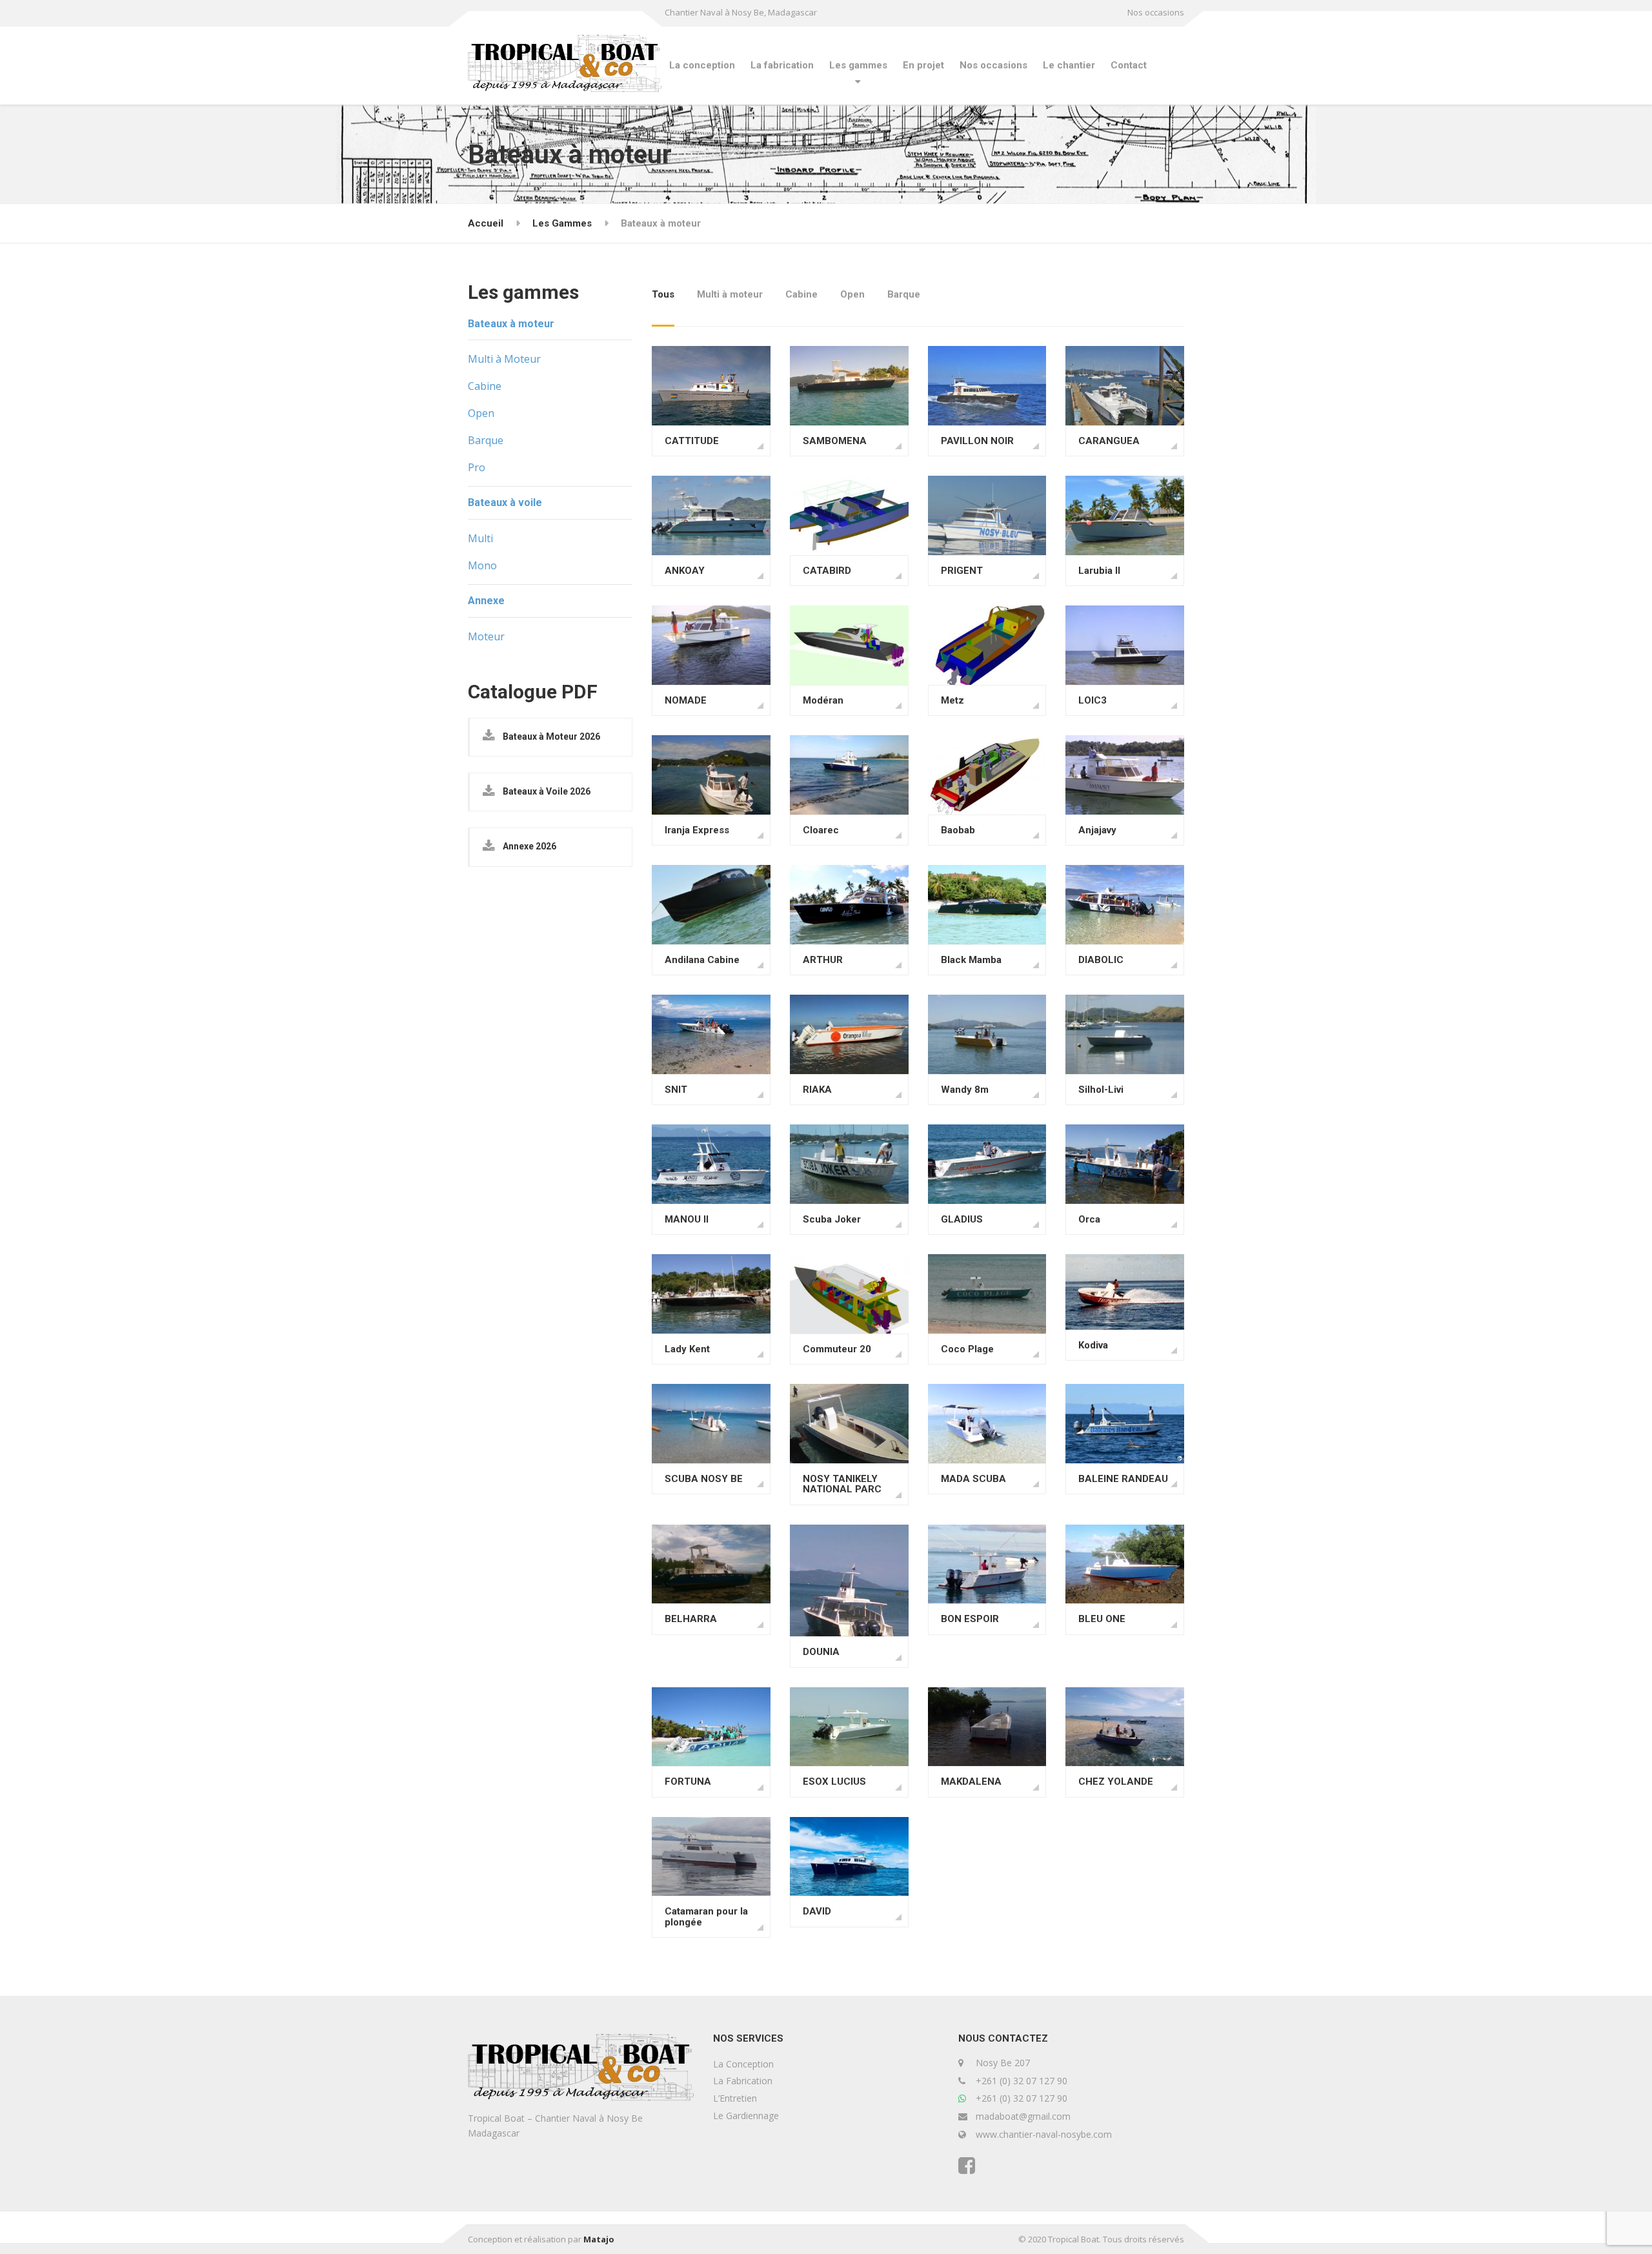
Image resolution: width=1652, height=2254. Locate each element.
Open (852, 294)
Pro (477, 467)
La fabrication (782, 65)
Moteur (486, 636)
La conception (702, 65)
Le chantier (1069, 65)
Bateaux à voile (505, 503)
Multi (480, 538)
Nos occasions (1156, 12)
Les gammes (858, 65)
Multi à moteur (730, 294)
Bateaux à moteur (511, 324)
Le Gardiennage (746, 2116)
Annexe (486, 601)
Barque (904, 294)
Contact (1129, 65)
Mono (482, 565)
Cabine (801, 294)
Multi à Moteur (504, 359)
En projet (923, 65)
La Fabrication (743, 2081)
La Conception (743, 2064)
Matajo (599, 2239)
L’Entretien (735, 2098)
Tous (663, 294)
